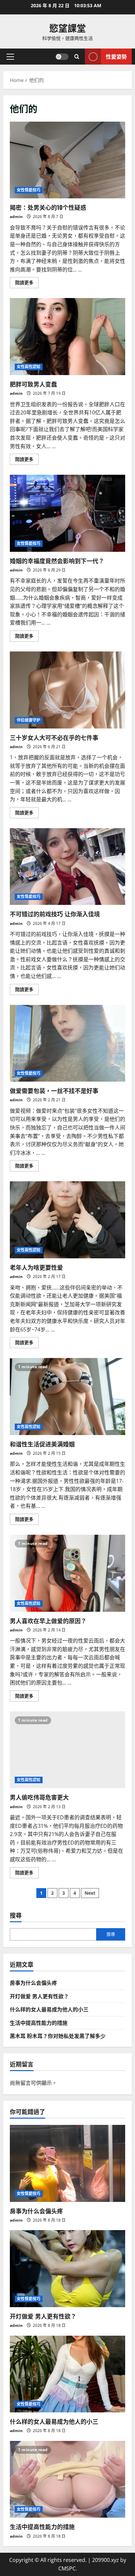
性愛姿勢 (116, 56)
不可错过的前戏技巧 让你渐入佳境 (67, 867)
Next (90, 1893)
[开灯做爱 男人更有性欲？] (67, 2269)
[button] (10, 57)
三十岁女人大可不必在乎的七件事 (67, 690)
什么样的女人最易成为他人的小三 (49, 2009)
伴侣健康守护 (29, 720)
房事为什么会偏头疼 (33, 1983)
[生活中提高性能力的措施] (67, 2479)
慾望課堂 (67, 28)
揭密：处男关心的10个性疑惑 (67, 160)
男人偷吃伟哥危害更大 (67, 1750)
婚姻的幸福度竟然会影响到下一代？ (67, 513)
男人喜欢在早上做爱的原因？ (67, 1573)
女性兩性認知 (29, 367)
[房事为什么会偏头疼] (67, 2163)
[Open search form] (77, 57)
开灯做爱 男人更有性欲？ (39, 1996)
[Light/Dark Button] (62, 57)
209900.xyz (106, 2560)
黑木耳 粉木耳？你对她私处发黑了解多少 (58, 2036)
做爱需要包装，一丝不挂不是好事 (67, 1043)
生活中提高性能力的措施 (39, 2023)
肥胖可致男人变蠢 (67, 337)
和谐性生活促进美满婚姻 (67, 1397)
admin (16, 217)
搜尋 (16, 1915)
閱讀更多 (27, 284)
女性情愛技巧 (29, 190)
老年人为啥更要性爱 (67, 1220)
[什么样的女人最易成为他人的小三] (67, 2374)
